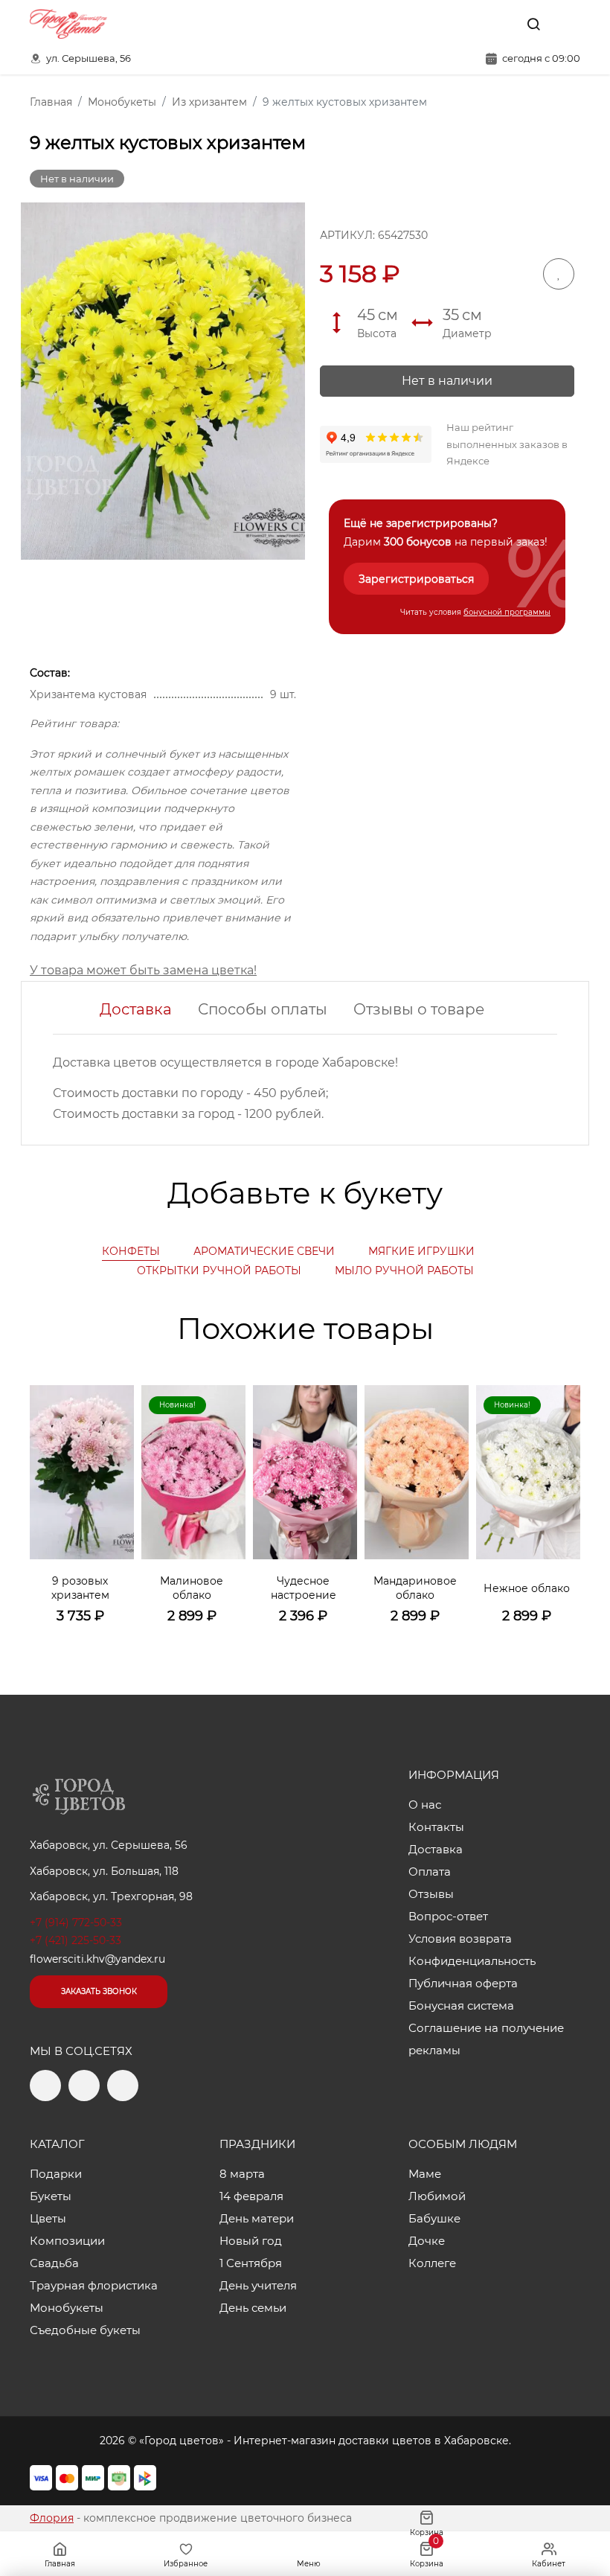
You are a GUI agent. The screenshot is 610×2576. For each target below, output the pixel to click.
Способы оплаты (263, 1009)
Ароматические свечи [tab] (264, 1251)
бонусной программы (507, 612)
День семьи (253, 2308)
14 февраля (251, 2196)
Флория (52, 2518)
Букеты (51, 2196)
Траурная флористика (94, 2285)
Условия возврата (460, 1939)
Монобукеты (67, 2308)
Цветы (48, 2218)
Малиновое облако (192, 1588)
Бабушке (434, 2218)
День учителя (258, 2285)
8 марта (242, 2174)
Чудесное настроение (304, 1588)
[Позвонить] (568, 24)
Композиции (67, 2241)
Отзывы (431, 1894)
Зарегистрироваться (416, 579)
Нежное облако (527, 1588)
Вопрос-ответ (448, 1916)
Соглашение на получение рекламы (486, 2039)
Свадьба (54, 2263)
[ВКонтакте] (499, 24)
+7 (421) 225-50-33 (76, 1940)
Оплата (430, 1872)
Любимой (437, 2196)
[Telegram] (468, 24)
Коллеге (432, 2263)
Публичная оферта (463, 1983)
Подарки (56, 2174)
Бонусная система (461, 2005)
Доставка (136, 1009)
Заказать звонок (99, 1991)
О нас (425, 1805)
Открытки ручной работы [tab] (219, 1271)
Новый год (251, 2241)
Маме (425, 2174)
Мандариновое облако (415, 1588)
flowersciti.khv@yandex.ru (97, 1959)
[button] (562, 1487)
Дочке (427, 2241)
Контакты (436, 1827)
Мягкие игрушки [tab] (421, 1251)
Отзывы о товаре (419, 1009)
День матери (257, 2218)
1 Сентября (251, 2263)
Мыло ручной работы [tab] (404, 1271)
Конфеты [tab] (131, 1251)
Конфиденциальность (472, 1961)
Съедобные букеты (85, 2330)
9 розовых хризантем (80, 1588)
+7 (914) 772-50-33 (76, 1923)
